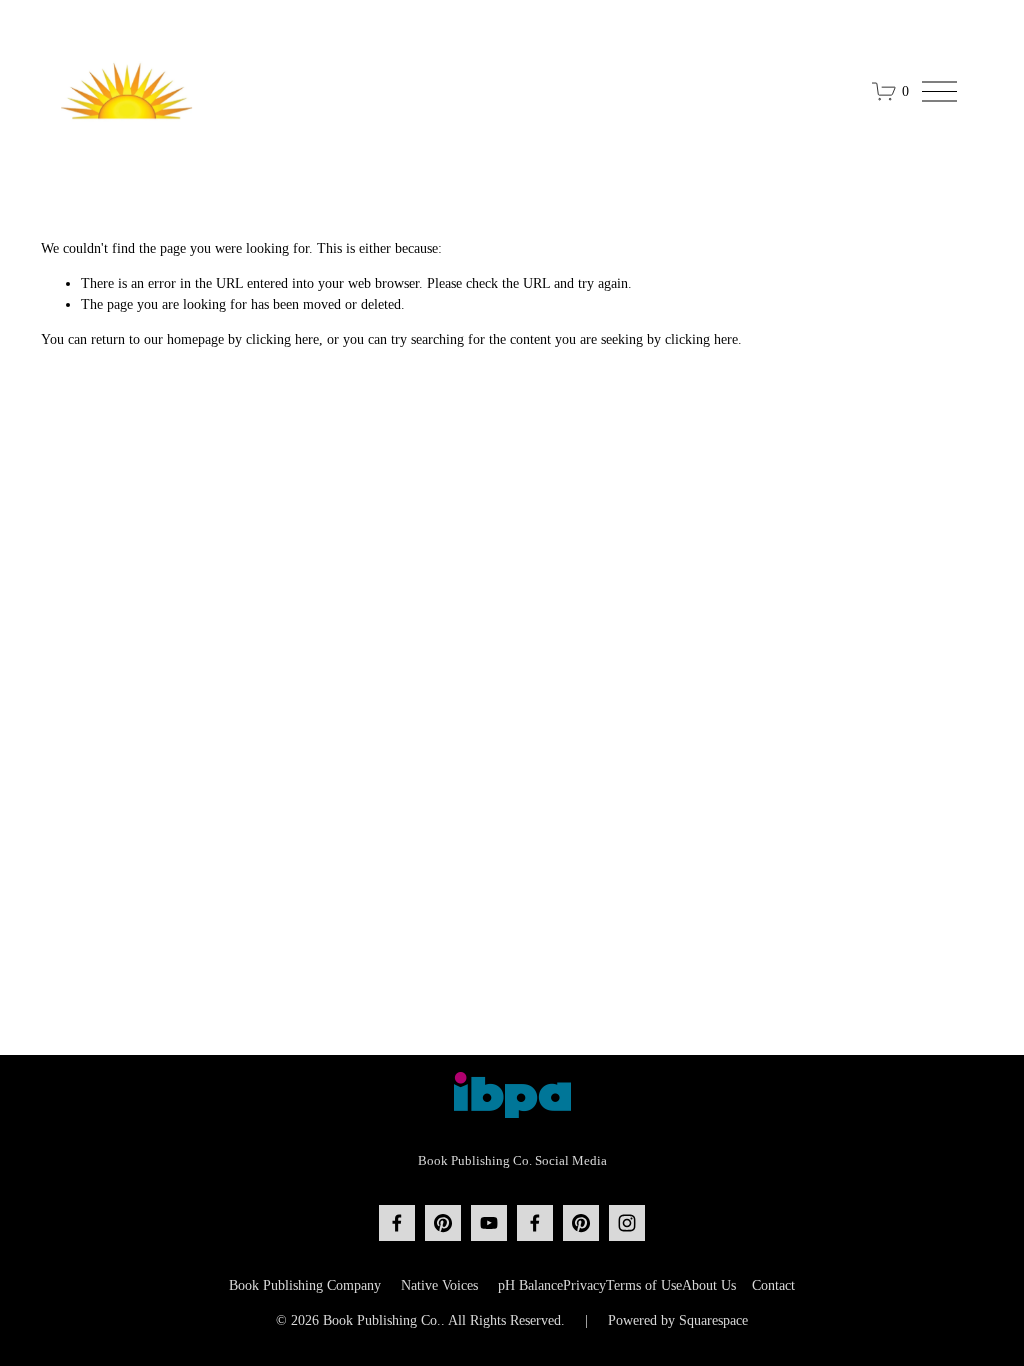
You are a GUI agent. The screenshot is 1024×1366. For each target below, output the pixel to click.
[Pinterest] (443, 1223)
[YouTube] (489, 1223)
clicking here (282, 339)
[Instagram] (627, 1223)
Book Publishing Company (305, 1285)
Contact (773, 1285)
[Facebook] (397, 1223)
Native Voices (439, 1285)
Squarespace (713, 1320)
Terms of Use (644, 1285)
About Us (709, 1285)
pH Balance (530, 1285)
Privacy (584, 1285)
